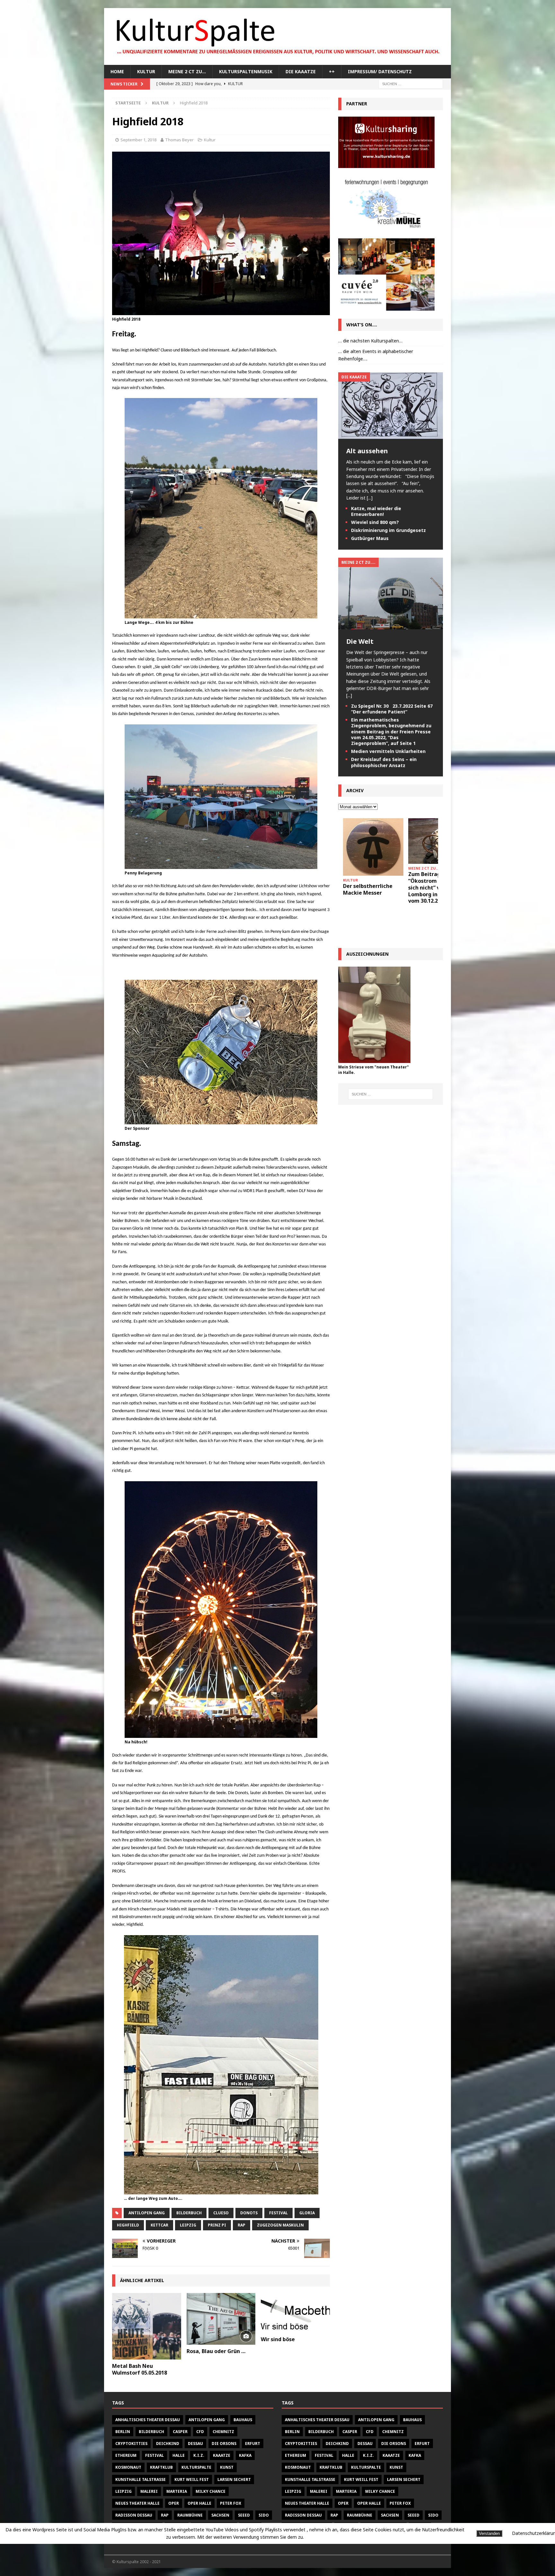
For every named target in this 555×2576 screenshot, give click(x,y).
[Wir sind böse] (295, 2313)
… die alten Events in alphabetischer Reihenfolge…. (376, 355)
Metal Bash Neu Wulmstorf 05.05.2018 (140, 2369)
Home (117, 71)
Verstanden (489, 2533)
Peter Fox (231, 2503)
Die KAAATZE (301, 71)
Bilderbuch (189, 2213)
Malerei (149, 2491)
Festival (278, 2213)
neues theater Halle (137, 2503)
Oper (174, 2503)
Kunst (227, 2467)
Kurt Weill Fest (192, 2479)
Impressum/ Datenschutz (380, 71)
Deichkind (168, 2443)
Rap (242, 2225)
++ (332, 71)
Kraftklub (161, 2467)
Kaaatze (222, 2455)
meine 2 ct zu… (187, 71)
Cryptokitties (131, 2443)
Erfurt (253, 2443)
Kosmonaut (128, 2467)
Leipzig (188, 2225)
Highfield (128, 2225)
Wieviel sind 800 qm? (375, 522)
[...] (370, 498)
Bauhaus (243, 2420)
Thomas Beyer (179, 140)
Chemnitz (223, 2432)
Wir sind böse (278, 2339)
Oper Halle (199, 2503)
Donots (249, 2213)
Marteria (177, 2491)
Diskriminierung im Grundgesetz (388, 530)
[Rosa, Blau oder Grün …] (221, 2319)
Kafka (245, 2455)
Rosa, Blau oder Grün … (216, 2351)
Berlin (123, 2432)
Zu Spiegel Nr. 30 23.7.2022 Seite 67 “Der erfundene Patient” (392, 709)
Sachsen (220, 2515)
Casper (180, 2432)
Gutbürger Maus (370, 538)
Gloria (307, 2213)
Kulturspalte (196, 2467)
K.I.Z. (199, 2455)
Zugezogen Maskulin (280, 2225)
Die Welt (360, 641)
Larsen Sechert (234, 2479)
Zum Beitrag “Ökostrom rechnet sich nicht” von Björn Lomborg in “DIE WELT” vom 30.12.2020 (372, 887)
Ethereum (126, 2455)
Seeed (244, 2515)
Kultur (146, 71)
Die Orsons (224, 2443)
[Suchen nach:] (411, 84)
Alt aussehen (367, 451)
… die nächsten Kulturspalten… (370, 341)
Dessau (195, 2443)
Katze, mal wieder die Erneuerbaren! (376, 511)
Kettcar (159, 2225)
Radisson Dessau (134, 2515)
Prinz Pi (217, 2225)
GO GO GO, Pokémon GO (435, 877)
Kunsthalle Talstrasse (141, 2479)
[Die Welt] (391, 626)
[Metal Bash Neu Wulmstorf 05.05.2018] (147, 2326)
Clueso (221, 2213)
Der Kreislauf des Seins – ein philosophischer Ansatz (384, 762)
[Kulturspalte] (277, 61)
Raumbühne (190, 2515)
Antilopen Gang (147, 2213)
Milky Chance (211, 2491)
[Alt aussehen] (391, 435)
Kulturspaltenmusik (246, 71)
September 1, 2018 (138, 140)
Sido (264, 2515)
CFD (200, 2432)
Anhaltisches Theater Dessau (148, 2420)
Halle (179, 2455)
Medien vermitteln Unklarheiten (388, 751)
